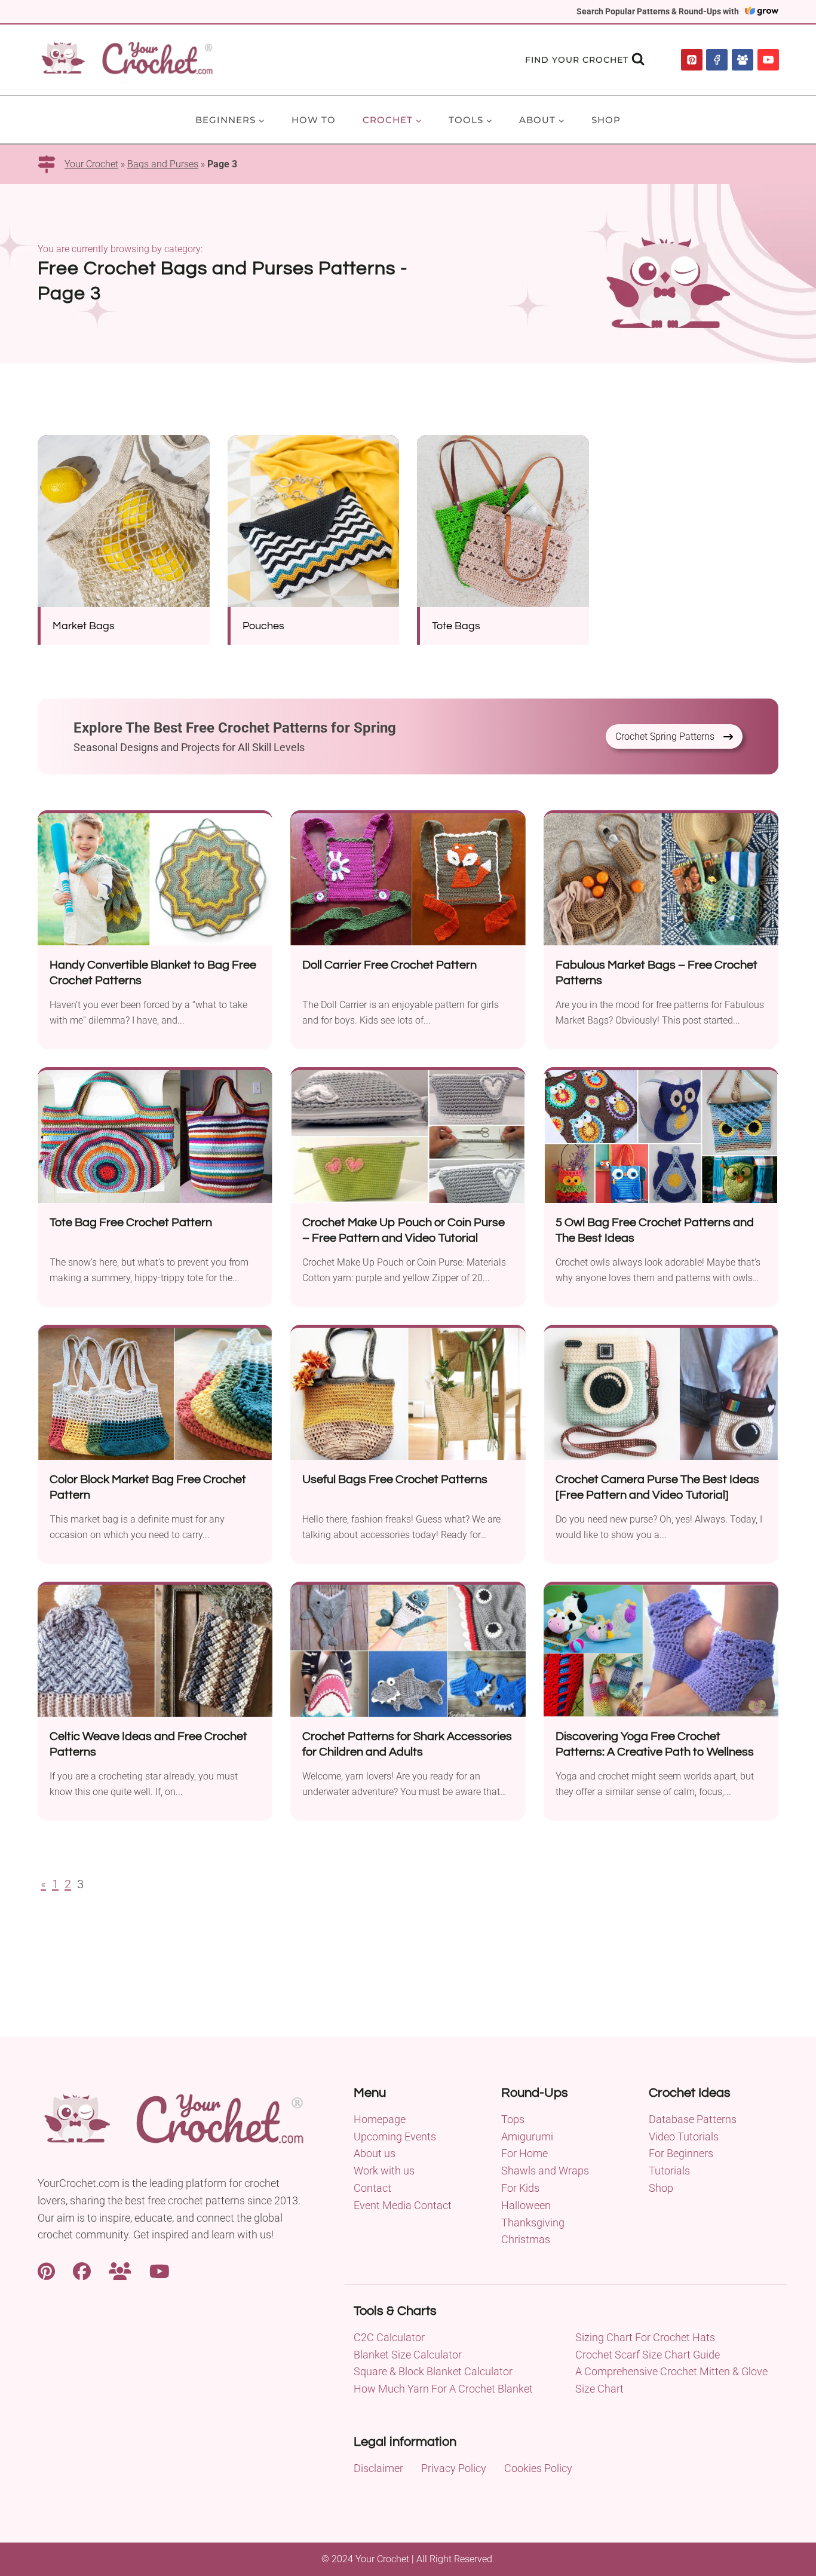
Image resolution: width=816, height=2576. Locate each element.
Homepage (380, 2119)
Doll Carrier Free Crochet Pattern (389, 965)
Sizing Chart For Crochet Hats (645, 2337)
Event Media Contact (403, 2205)
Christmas (526, 2239)
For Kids (520, 2188)
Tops (513, 2119)
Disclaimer (378, 2468)
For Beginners (681, 2153)
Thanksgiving (533, 2223)
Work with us (384, 2171)
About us (375, 2153)
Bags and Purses (163, 164)
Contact (372, 2188)
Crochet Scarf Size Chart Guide (648, 2355)
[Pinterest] (692, 60)
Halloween (526, 2205)
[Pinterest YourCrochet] (46, 2270)
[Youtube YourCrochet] (159, 2270)
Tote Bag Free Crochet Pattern (131, 1223)
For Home (524, 2153)
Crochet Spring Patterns (665, 736)
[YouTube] (768, 60)
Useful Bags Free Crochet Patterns (395, 1480)
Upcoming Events (395, 2137)
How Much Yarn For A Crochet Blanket (443, 2389)
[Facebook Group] (743, 60)
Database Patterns (693, 2119)
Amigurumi (527, 2137)
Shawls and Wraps (545, 2171)
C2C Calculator (389, 2337)
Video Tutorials (684, 2137)
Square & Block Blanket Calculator (433, 2371)
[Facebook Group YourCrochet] (120, 2270)
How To (314, 120)
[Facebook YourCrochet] (82, 2270)
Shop (606, 120)
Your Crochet (91, 164)
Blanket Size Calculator (408, 2355)
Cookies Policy (538, 2468)
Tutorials (669, 2171)
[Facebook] (717, 60)
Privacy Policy (454, 2468)
